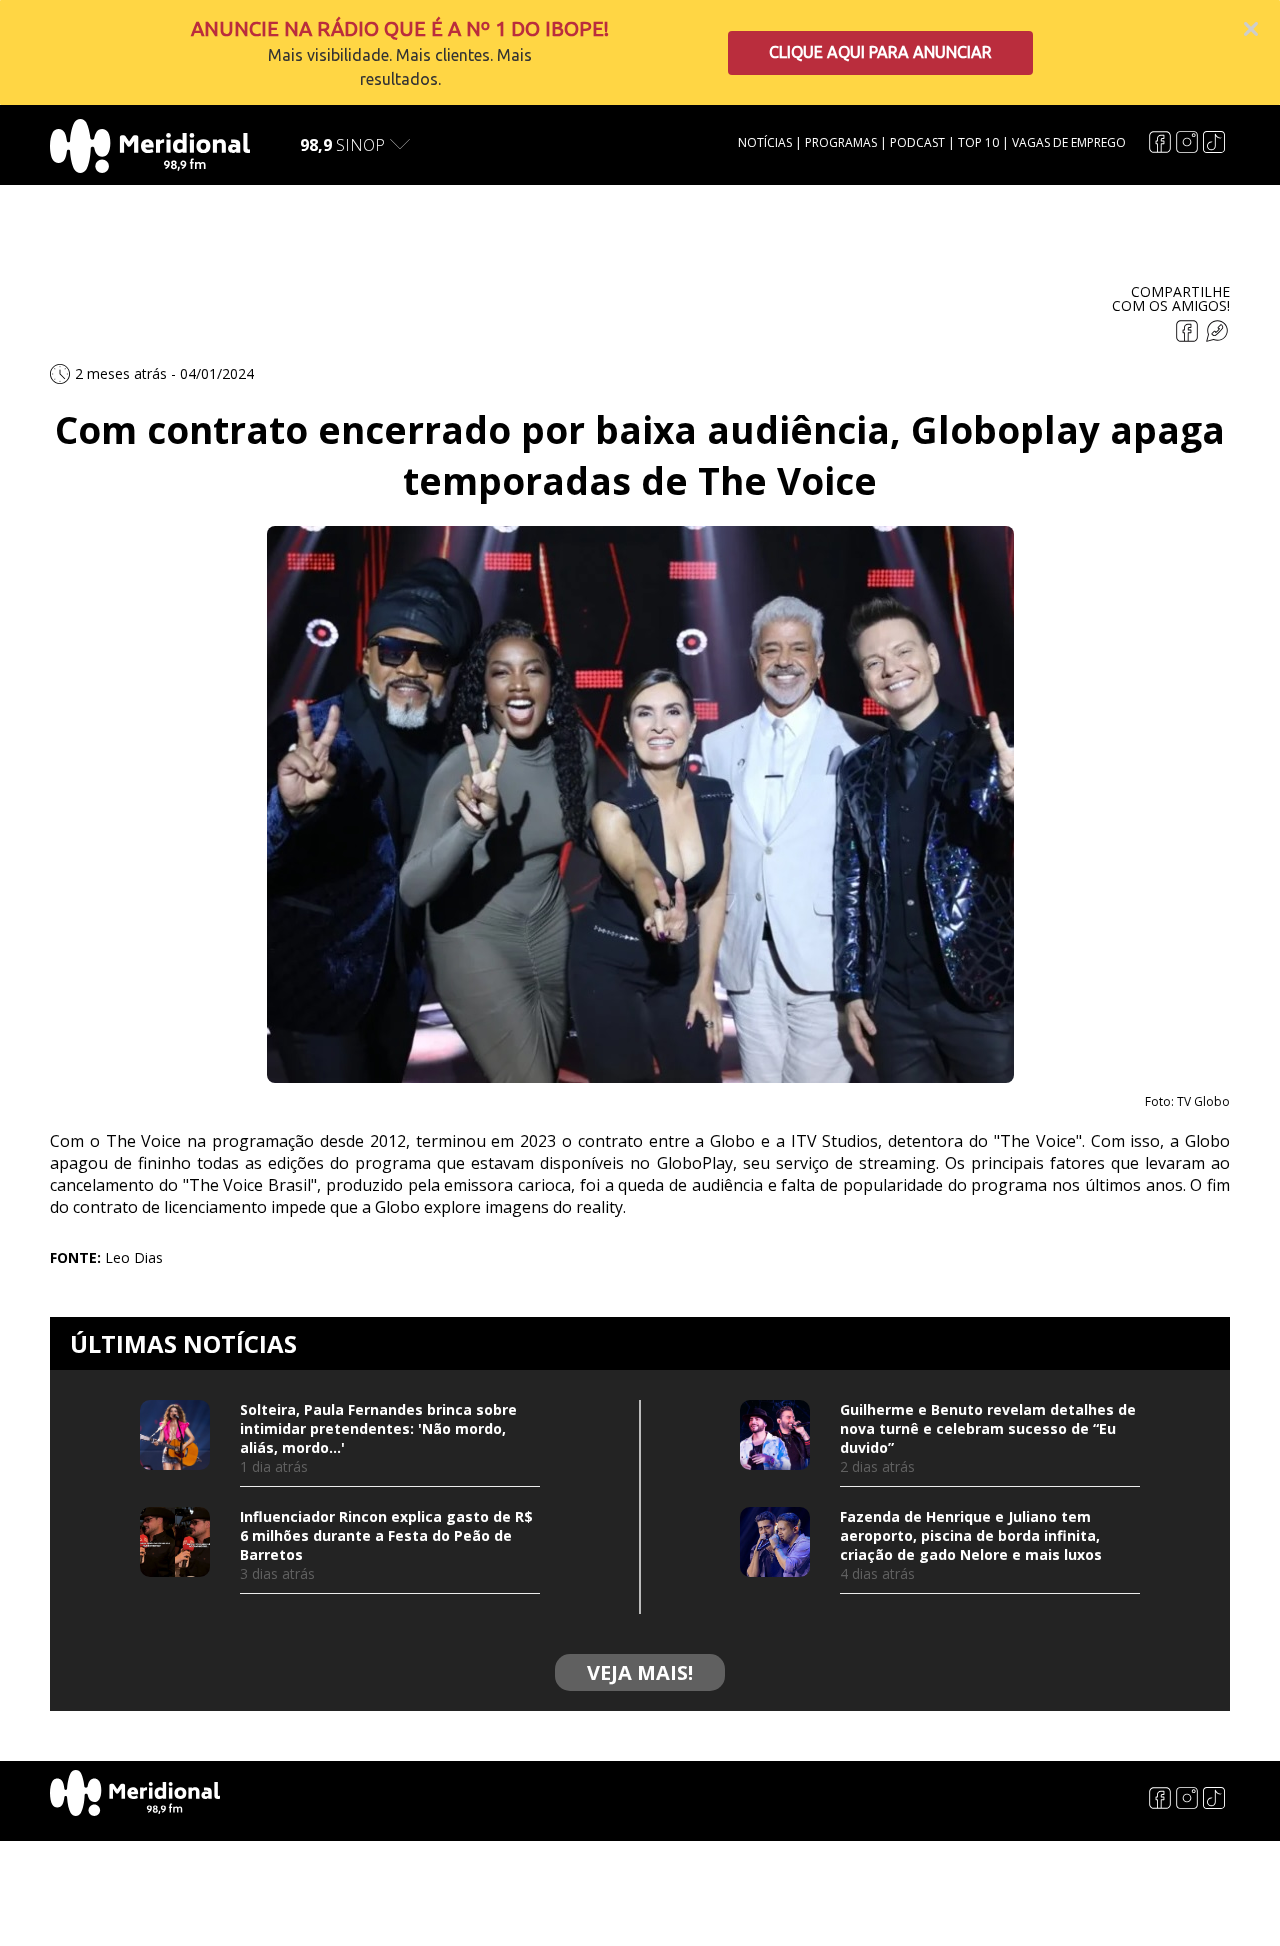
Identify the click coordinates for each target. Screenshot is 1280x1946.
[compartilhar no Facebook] (1189, 336)
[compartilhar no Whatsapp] (1217, 336)
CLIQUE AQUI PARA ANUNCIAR (880, 52)
